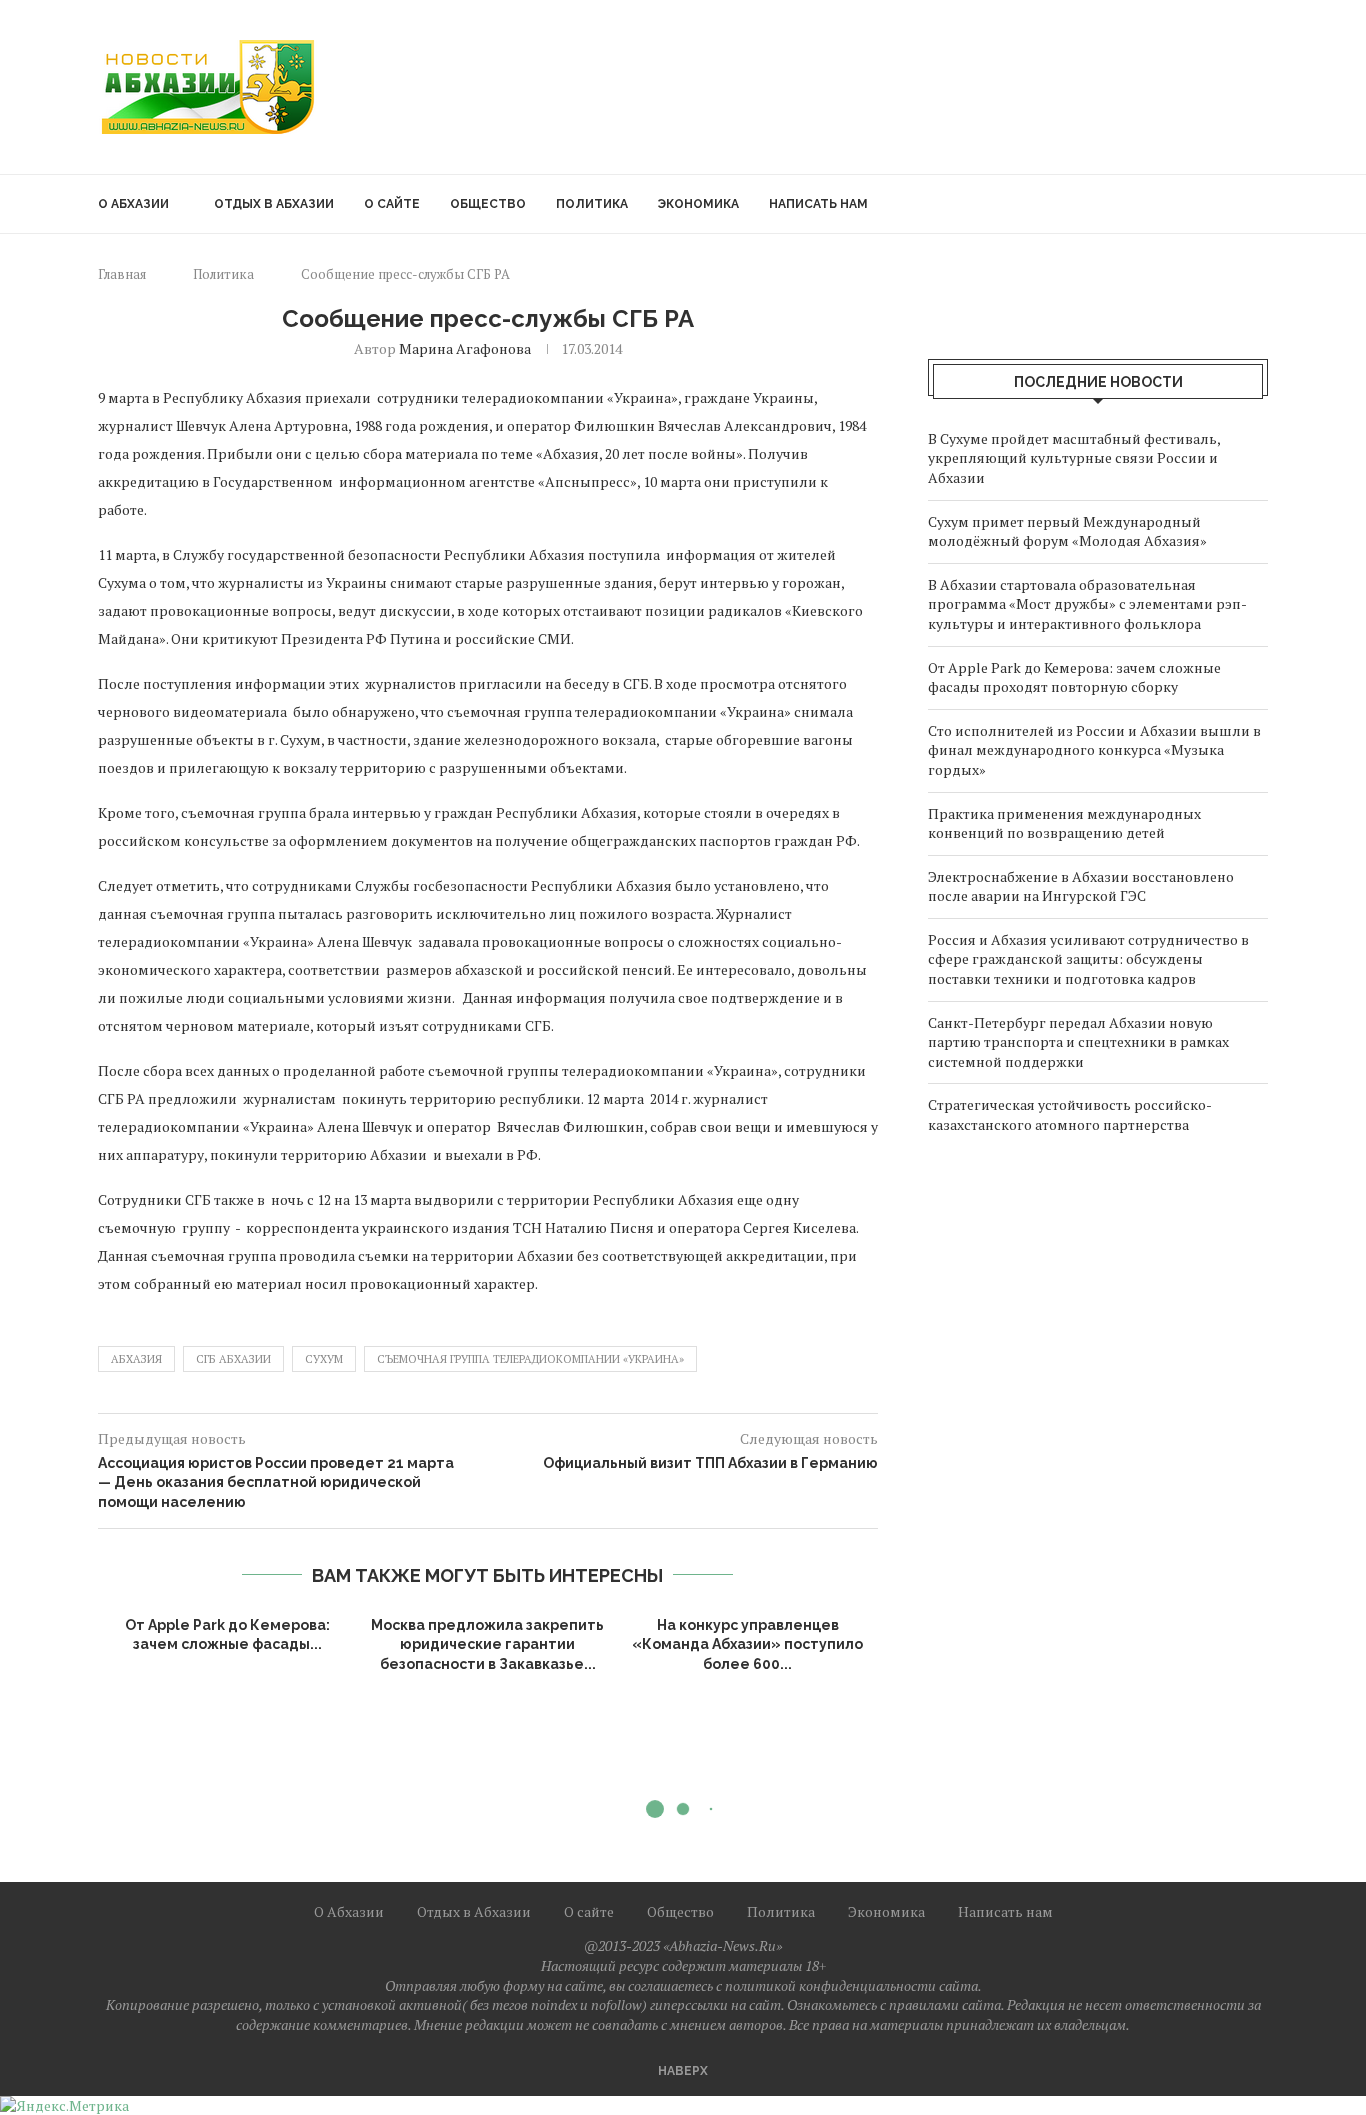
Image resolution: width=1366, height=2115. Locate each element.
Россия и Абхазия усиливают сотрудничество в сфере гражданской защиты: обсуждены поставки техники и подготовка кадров (1088, 959)
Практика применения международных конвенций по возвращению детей (1064, 823)
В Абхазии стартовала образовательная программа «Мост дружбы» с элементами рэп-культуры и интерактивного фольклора (1087, 604)
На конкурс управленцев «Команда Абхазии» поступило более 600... (747, 1644)
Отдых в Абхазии (274, 204)
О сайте (392, 204)
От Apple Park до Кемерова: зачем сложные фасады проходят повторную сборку (1074, 677)
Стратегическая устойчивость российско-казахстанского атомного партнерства (1070, 1114)
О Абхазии (133, 204)
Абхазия (136, 1359)
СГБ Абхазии (233, 1359)
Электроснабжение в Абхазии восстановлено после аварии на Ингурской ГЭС (1081, 886)
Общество (488, 204)
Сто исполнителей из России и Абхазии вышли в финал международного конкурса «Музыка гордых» (1094, 750)
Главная (122, 274)
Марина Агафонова (465, 348)
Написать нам (818, 204)
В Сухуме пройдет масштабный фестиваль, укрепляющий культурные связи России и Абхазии (1074, 458)
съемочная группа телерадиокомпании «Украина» (530, 1359)
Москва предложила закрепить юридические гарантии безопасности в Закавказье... (487, 1644)
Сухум (324, 1359)
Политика (592, 204)
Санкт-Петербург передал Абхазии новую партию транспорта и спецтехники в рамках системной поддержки (1078, 1042)
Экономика (698, 204)
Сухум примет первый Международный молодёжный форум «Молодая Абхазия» (1067, 531)
